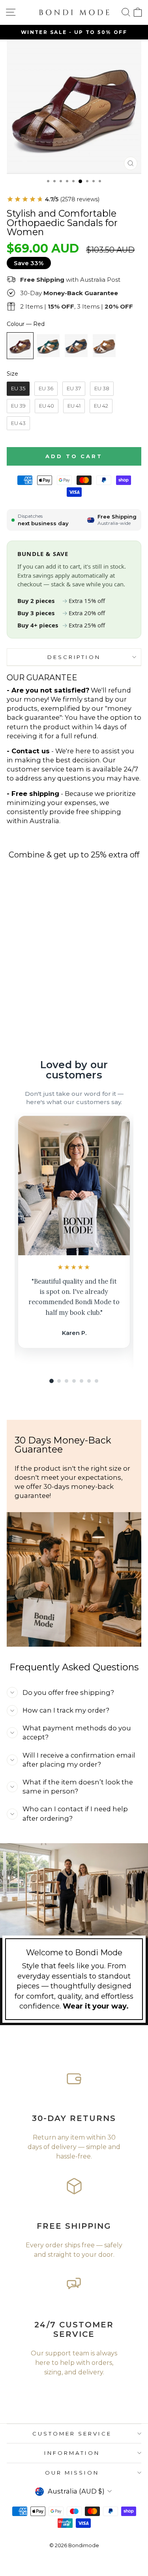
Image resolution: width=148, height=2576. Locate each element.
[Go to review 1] (52, 1381)
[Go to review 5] (81, 1381)
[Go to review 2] (59, 1381)
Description (74, 657)
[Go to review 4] (74, 1381)
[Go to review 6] (89, 1381)
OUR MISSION (72, 2473)
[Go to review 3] (67, 1381)
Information (72, 2453)
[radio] (20, 346)
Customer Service (72, 2434)
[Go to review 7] (96, 1381)
